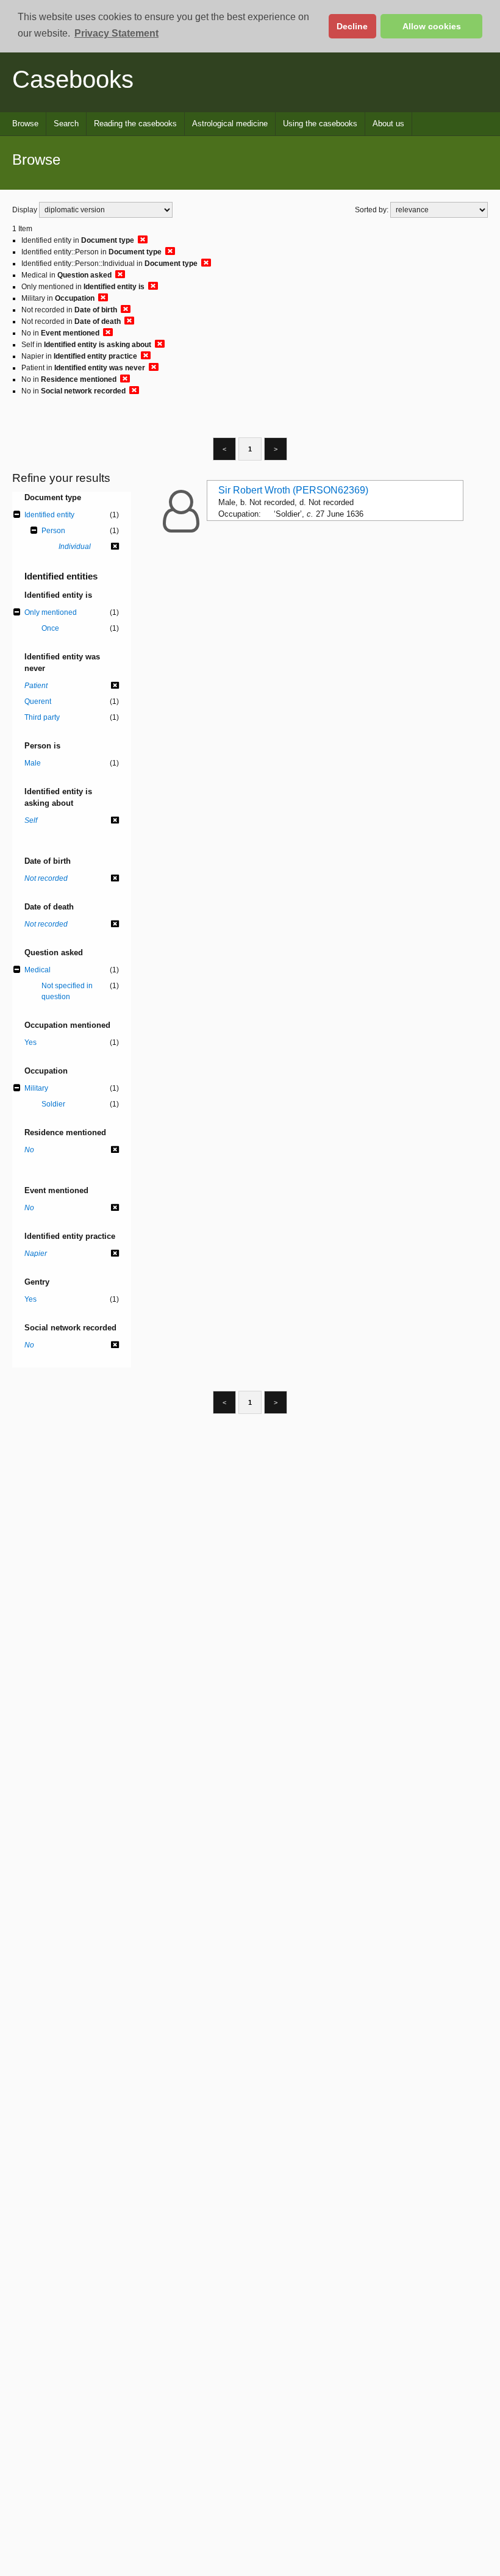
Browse (25, 124)
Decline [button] (352, 26)
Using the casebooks (320, 124)
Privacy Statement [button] (116, 33)
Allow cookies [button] (432, 26)
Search (66, 124)
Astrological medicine (230, 124)
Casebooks (73, 79)
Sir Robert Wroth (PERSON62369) (293, 490)
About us (388, 124)
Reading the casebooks (135, 124)
